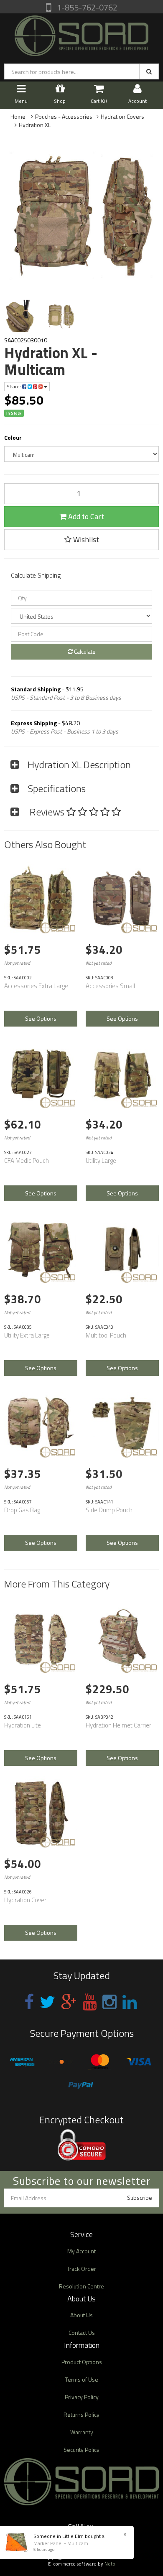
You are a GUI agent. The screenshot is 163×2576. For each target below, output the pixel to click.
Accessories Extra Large (36, 986)
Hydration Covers (122, 116)
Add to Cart (85, 516)
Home (18, 116)
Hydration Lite (23, 1725)
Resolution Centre (81, 2286)
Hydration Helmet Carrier (118, 1725)
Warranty (82, 2432)
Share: (14, 386)
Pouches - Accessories (64, 116)
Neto (110, 2564)
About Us (81, 2315)
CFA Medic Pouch (27, 1161)
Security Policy (81, 2450)
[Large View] (20, 316)
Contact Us (82, 2333)
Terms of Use (82, 2379)
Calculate (84, 651)
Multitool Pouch (106, 1335)
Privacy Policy (82, 2397)
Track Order (81, 2269)
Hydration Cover (25, 1900)
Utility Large (101, 1161)
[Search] (149, 71)
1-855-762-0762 (86, 7)
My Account (81, 2251)
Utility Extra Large (27, 1335)
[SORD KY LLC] (81, 34)
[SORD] (57, 928)
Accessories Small (110, 986)
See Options (41, 1018)
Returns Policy (81, 2414)
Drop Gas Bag (22, 1510)
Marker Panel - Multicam (61, 2543)
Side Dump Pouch (109, 1510)
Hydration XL (35, 125)
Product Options (82, 2362)
